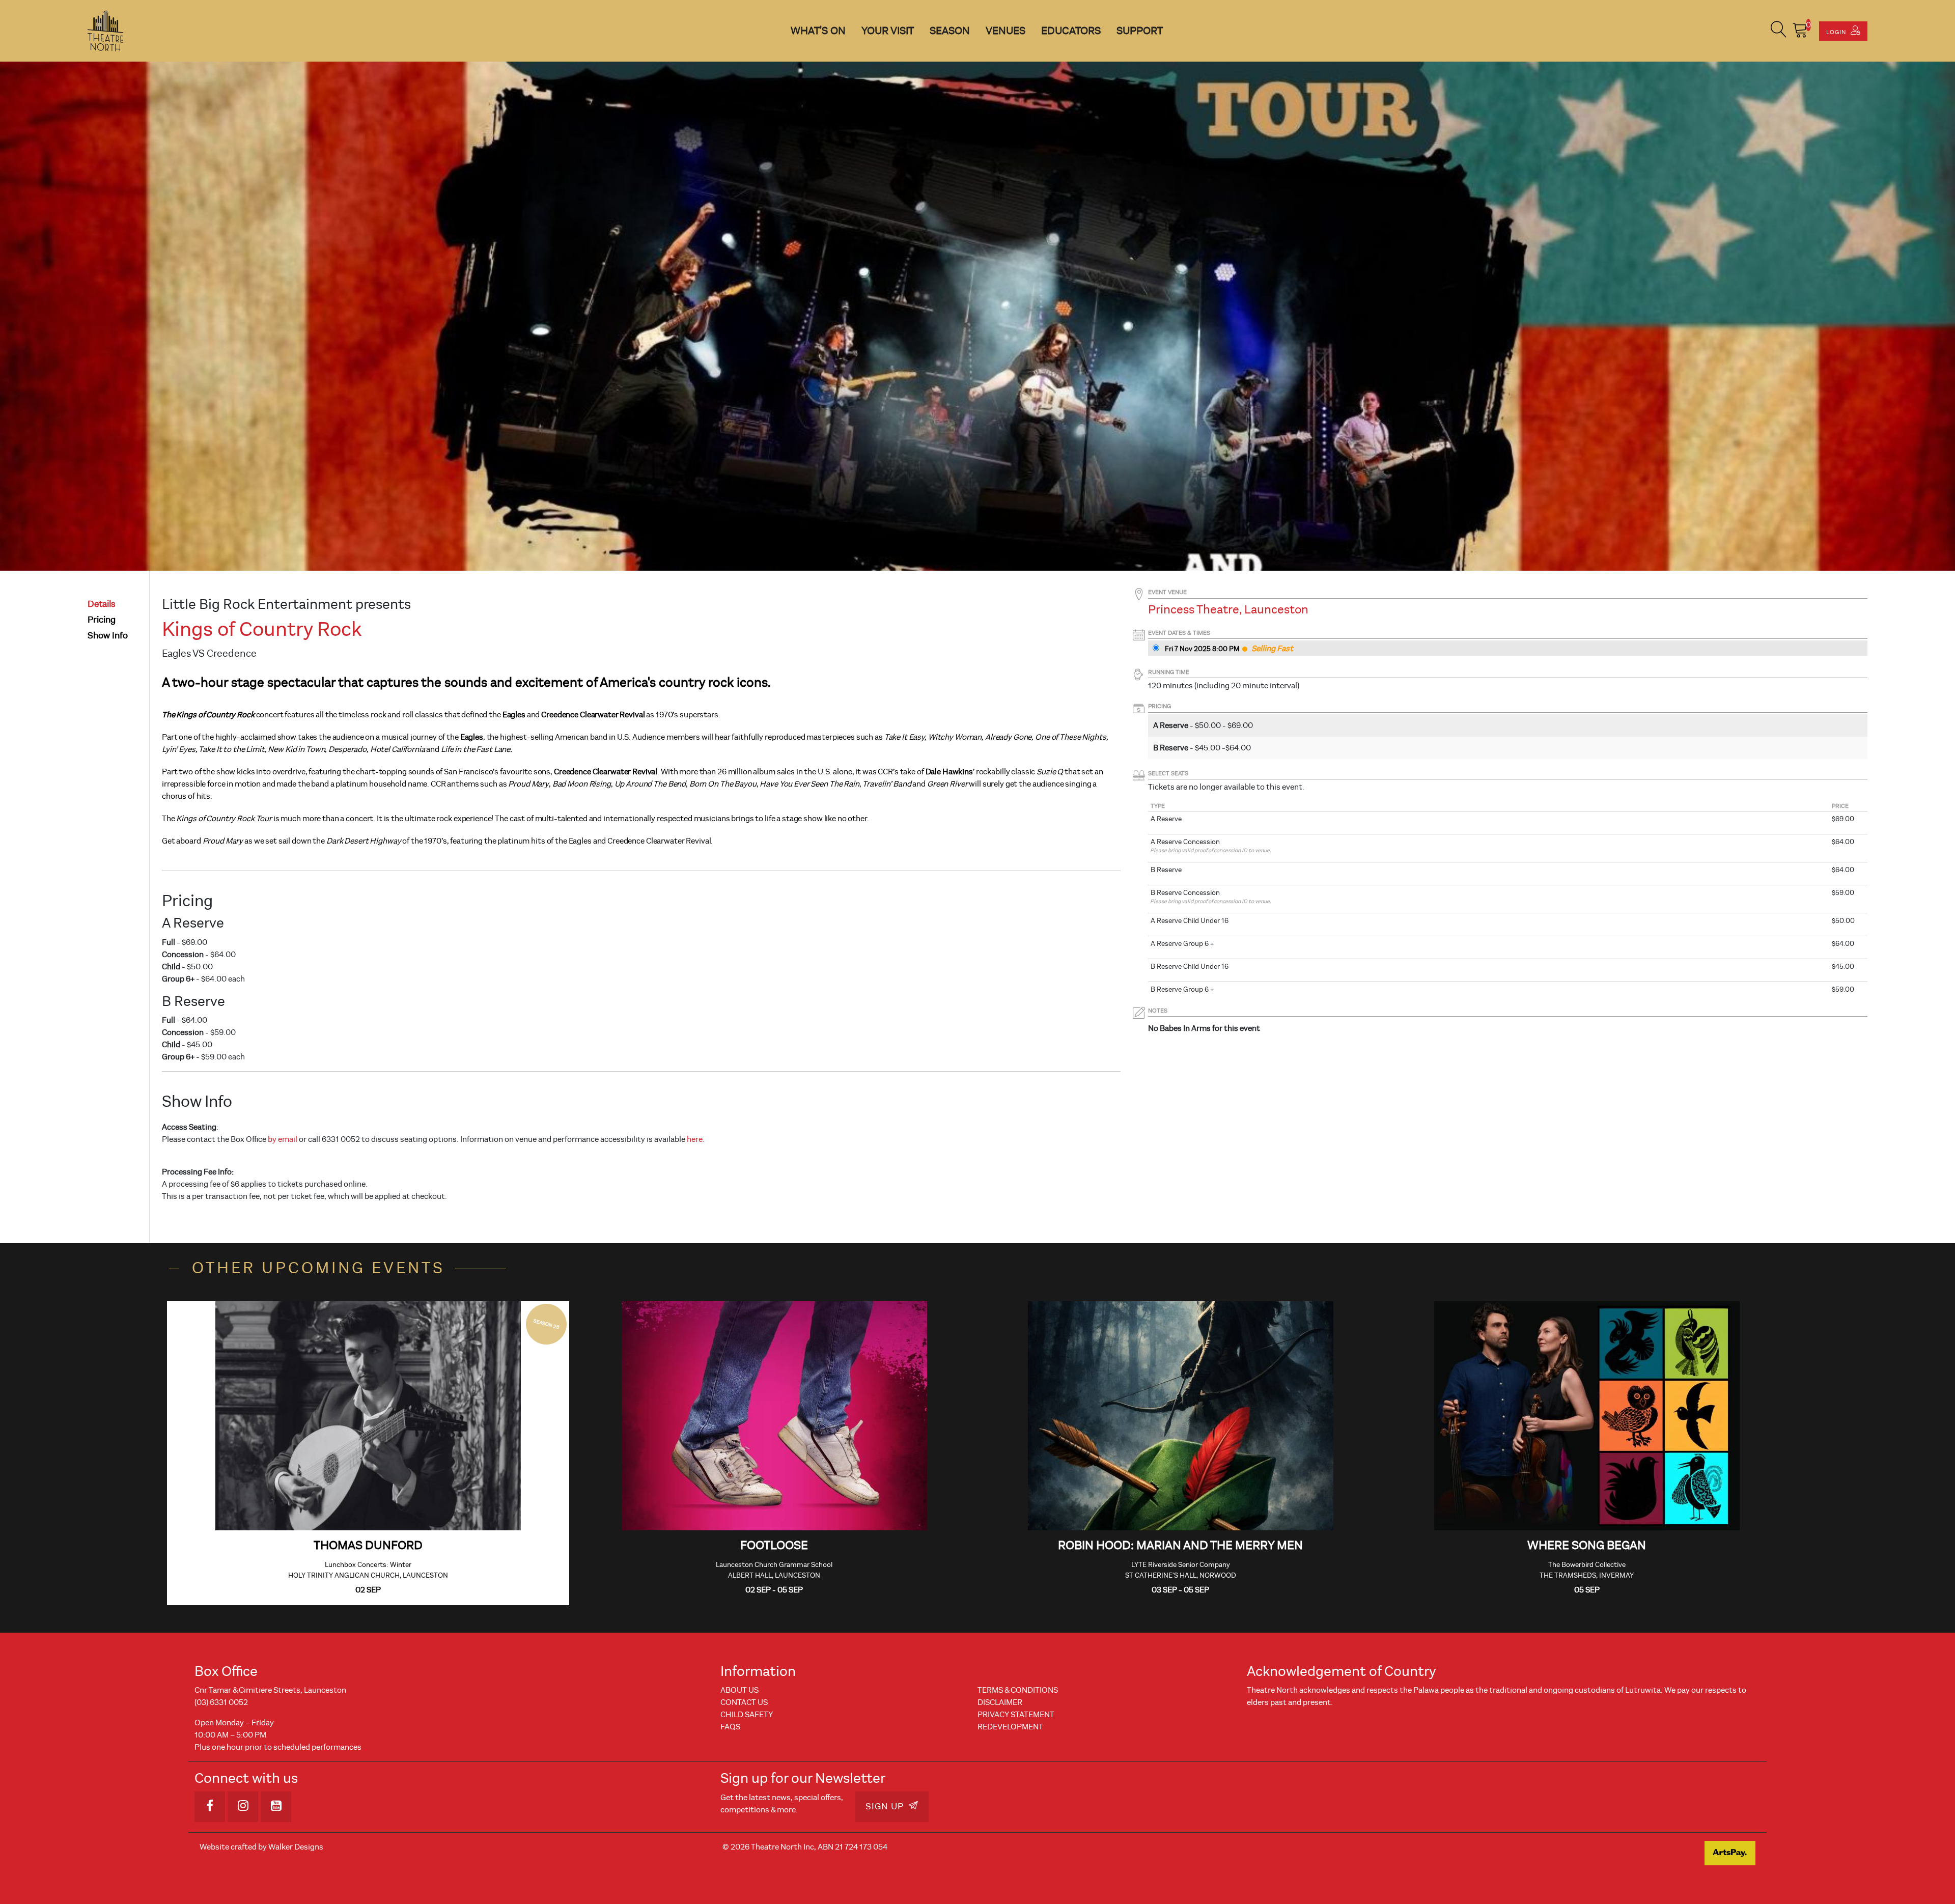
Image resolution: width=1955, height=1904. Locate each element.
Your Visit (888, 31)
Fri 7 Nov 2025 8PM (1202, 649)
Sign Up (886, 1807)
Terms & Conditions (1018, 1690)
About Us (739, 1690)
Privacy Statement (1016, 1715)
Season (950, 31)
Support (1140, 31)
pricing (102, 620)
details (102, 604)
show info (108, 636)
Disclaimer (1000, 1702)
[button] (1779, 31)
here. (696, 1139)
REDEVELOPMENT (1010, 1727)
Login (1837, 32)
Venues (1006, 31)
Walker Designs (296, 1847)
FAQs (730, 1727)
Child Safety (747, 1715)
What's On (818, 31)
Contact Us (744, 1702)
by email (283, 1139)
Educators (1071, 31)
